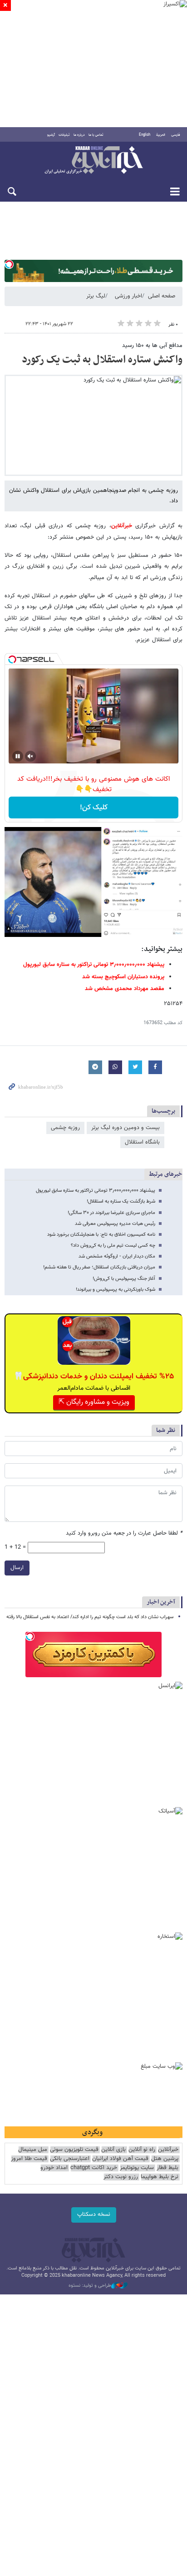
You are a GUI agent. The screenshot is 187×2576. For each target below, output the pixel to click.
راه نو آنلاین (142, 2150)
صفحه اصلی (162, 296)
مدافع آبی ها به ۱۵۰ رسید (152, 346)
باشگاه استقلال (142, 1142)
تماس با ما (96, 135)
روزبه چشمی (65, 1128)
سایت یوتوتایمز (137, 2168)
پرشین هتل (165, 2159)
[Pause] (18, 756)
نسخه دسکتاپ (94, 2214)
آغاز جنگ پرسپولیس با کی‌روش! (124, 1279)
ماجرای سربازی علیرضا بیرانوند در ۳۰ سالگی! (111, 1213)
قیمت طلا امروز (29, 2159)
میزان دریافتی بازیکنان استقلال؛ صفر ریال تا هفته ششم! (99, 1267)
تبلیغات (64, 135)
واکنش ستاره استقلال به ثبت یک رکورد (102, 360)
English (145, 135)
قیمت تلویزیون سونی (74, 2150)
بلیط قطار (167, 2168)
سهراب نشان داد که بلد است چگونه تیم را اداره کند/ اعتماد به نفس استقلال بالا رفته (90, 1617)
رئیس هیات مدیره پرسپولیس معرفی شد (115, 1224)
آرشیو (51, 135)
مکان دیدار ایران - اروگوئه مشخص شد (117, 1256)
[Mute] (30, 756)
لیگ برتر (96, 296)
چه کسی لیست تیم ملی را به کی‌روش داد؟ (113, 1246)
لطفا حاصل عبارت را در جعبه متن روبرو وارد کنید (124, 1533)
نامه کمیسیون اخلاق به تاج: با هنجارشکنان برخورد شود (101, 1235)
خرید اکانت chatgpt (94, 2168)
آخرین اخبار (161, 1602)
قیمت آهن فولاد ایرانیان (120, 2159)
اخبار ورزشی (128, 296)
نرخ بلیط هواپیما (160, 2177)
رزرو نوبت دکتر (121, 2177)
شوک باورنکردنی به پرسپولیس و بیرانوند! (116, 1290)
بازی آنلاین (113, 2150)
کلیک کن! (94, 808)
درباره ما (79, 135)
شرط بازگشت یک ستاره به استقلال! (121, 1201)
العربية (161, 135)
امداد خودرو (54, 2168)
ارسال (17, 1568)
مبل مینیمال (33, 2150)
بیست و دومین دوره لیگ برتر (125, 1128)
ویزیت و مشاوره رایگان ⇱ (94, 1402)
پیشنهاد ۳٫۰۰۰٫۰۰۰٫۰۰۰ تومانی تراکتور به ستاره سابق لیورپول (96, 1191)
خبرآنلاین (93, 161)
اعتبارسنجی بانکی (70, 2159)
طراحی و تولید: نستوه (90, 2286)
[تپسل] (9, 264)
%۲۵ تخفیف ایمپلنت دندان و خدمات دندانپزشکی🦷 (94, 1377)
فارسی (176, 135)
